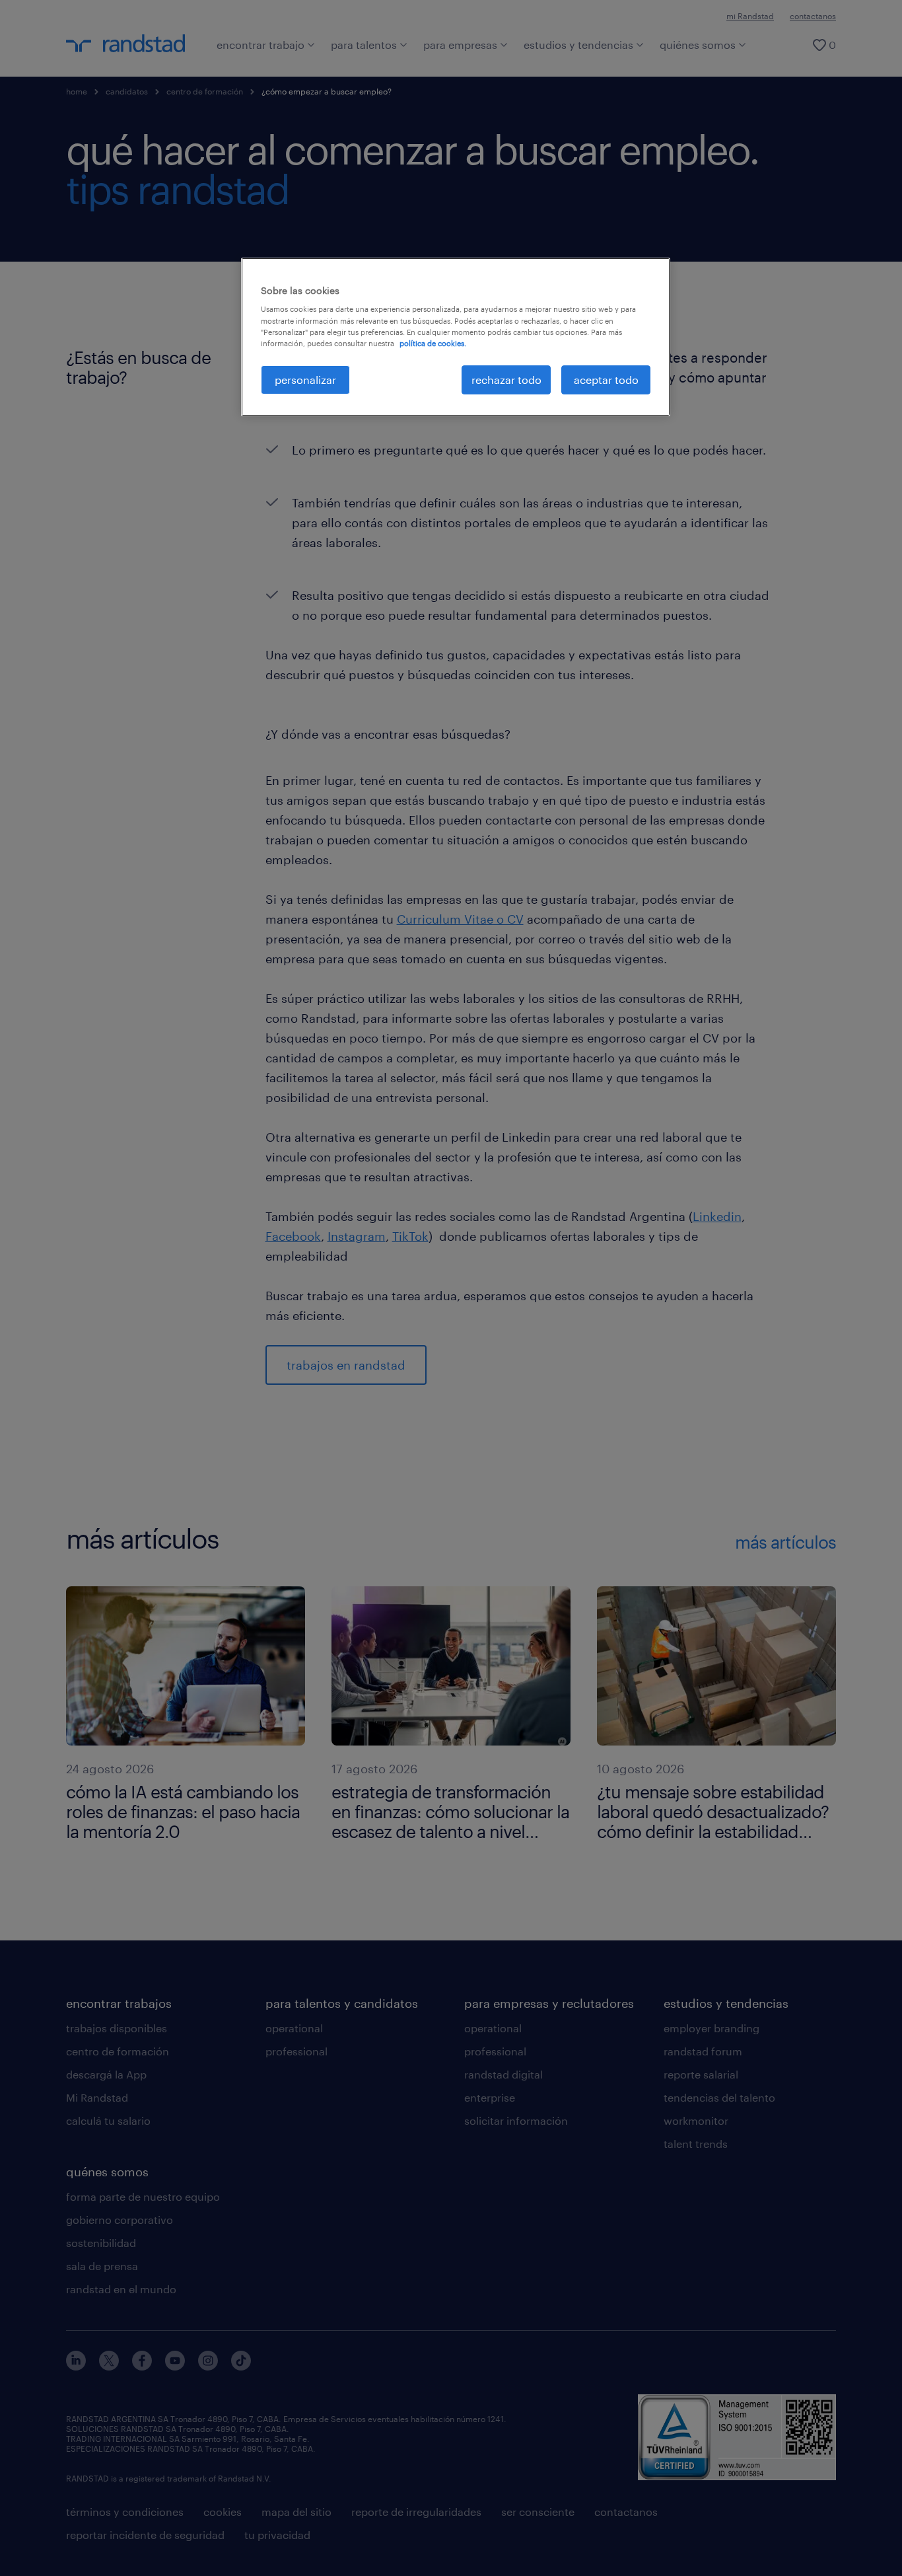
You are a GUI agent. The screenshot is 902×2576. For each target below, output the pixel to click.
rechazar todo (506, 380)
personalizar (305, 380)
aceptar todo (606, 380)
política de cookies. (433, 343)
